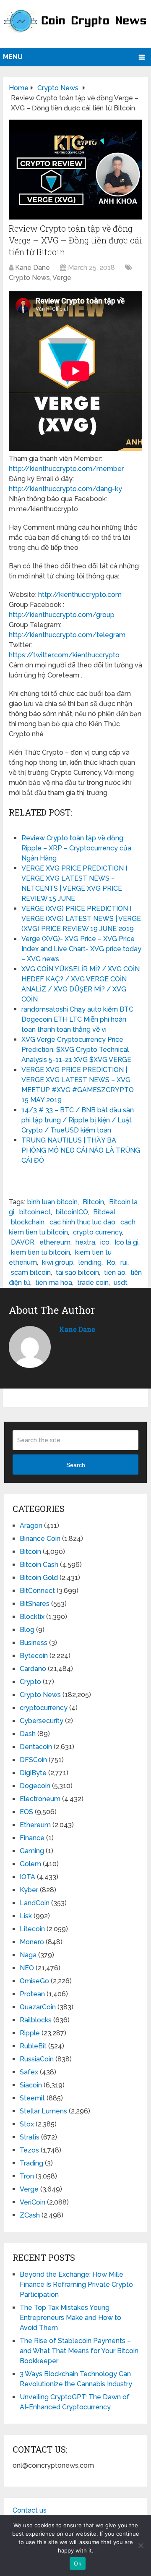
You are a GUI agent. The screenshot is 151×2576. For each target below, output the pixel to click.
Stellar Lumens (43, 2111)
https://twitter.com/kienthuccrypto (64, 655)
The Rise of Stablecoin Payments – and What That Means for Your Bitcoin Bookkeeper (79, 2351)
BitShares (35, 1604)
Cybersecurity (42, 1721)
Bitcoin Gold (39, 1578)
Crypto (30, 1682)
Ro (111, 1262)
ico (105, 1242)
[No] (141, 2545)
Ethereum (35, 1825)
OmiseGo (34, 1981)
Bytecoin (34, 1656)
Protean (32, 1994)
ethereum (55, 1242)
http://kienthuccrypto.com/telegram (67, 635)
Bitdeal (104, 1212)
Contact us (30, 2510)
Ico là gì (126, 1242)
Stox (27, 2124)
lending (90, 1262)
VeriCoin (33, 2202)
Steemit (32, 2098)
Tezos (29, 2150)
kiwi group (58, 1262)
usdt (121, 1283)
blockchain (28, 1222)
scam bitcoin (31, 1272)
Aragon (31, 1526)
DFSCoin (33, 1760)
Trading (31, 2163)
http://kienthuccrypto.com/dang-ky (65, 489)
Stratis (30, 2137)
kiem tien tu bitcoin (40, 1252)
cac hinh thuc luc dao (82, 1222)
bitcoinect (35, 1212)
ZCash (30, 2215)
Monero (32, 1942)
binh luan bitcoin (52, 1202)
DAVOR (23, 1242)
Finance (32, 1838)
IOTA (27, 1877)
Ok (78, 2563)
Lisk (26, 1916)
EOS (26, 1812)
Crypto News (29, 278)
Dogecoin (35, 1786)
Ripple (30, 2033)
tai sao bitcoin (77, 1272)
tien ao (115, 1272)
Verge (62, 278)
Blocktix (32, 1617)
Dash (28, 1734)
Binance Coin (40, 1539)
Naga (28, 1955)
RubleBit (33, 2046)
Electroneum (40, 1799)
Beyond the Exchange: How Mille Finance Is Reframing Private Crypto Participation (76, 2284)
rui (124, 1262)
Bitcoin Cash (39, 1565)
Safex (29, 2072)
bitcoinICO (72, 1212)
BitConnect (37, 1591)
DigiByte (33, 1773)
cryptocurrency (44, 1708)
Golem (30, 1864)
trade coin (93, 1283)
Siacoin (31, 2085)
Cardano (33, 1669)
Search (76, 1465)
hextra (85, 1242)
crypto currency (98, 1232)
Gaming (32, 1851)
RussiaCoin (37, 2059)
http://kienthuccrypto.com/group (62, 615)
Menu (13, 57)
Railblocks (36, 2020)
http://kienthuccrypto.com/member (66, 469)
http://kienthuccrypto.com (80, 595)
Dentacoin (36, 1747)
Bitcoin (93, 1202)
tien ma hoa (54, 1283)
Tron (27, 2176)
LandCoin (35, 1903)
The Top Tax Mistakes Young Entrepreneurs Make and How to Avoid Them (70, 2318)
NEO (27, 1968)
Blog (27, 1630)
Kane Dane (33, 268)
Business (34, 1643)
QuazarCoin (38, 2007)
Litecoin (32, 1929)
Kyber (29, 1890)
